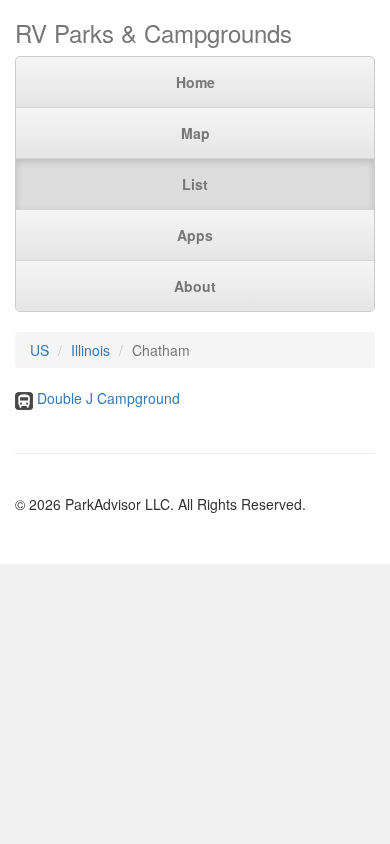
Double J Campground (108, 398)
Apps (195, 235)
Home (195, 82)
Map (195, 133)
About (195, 286)
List (195, 184)
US (39, 350)
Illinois (90, 350)
